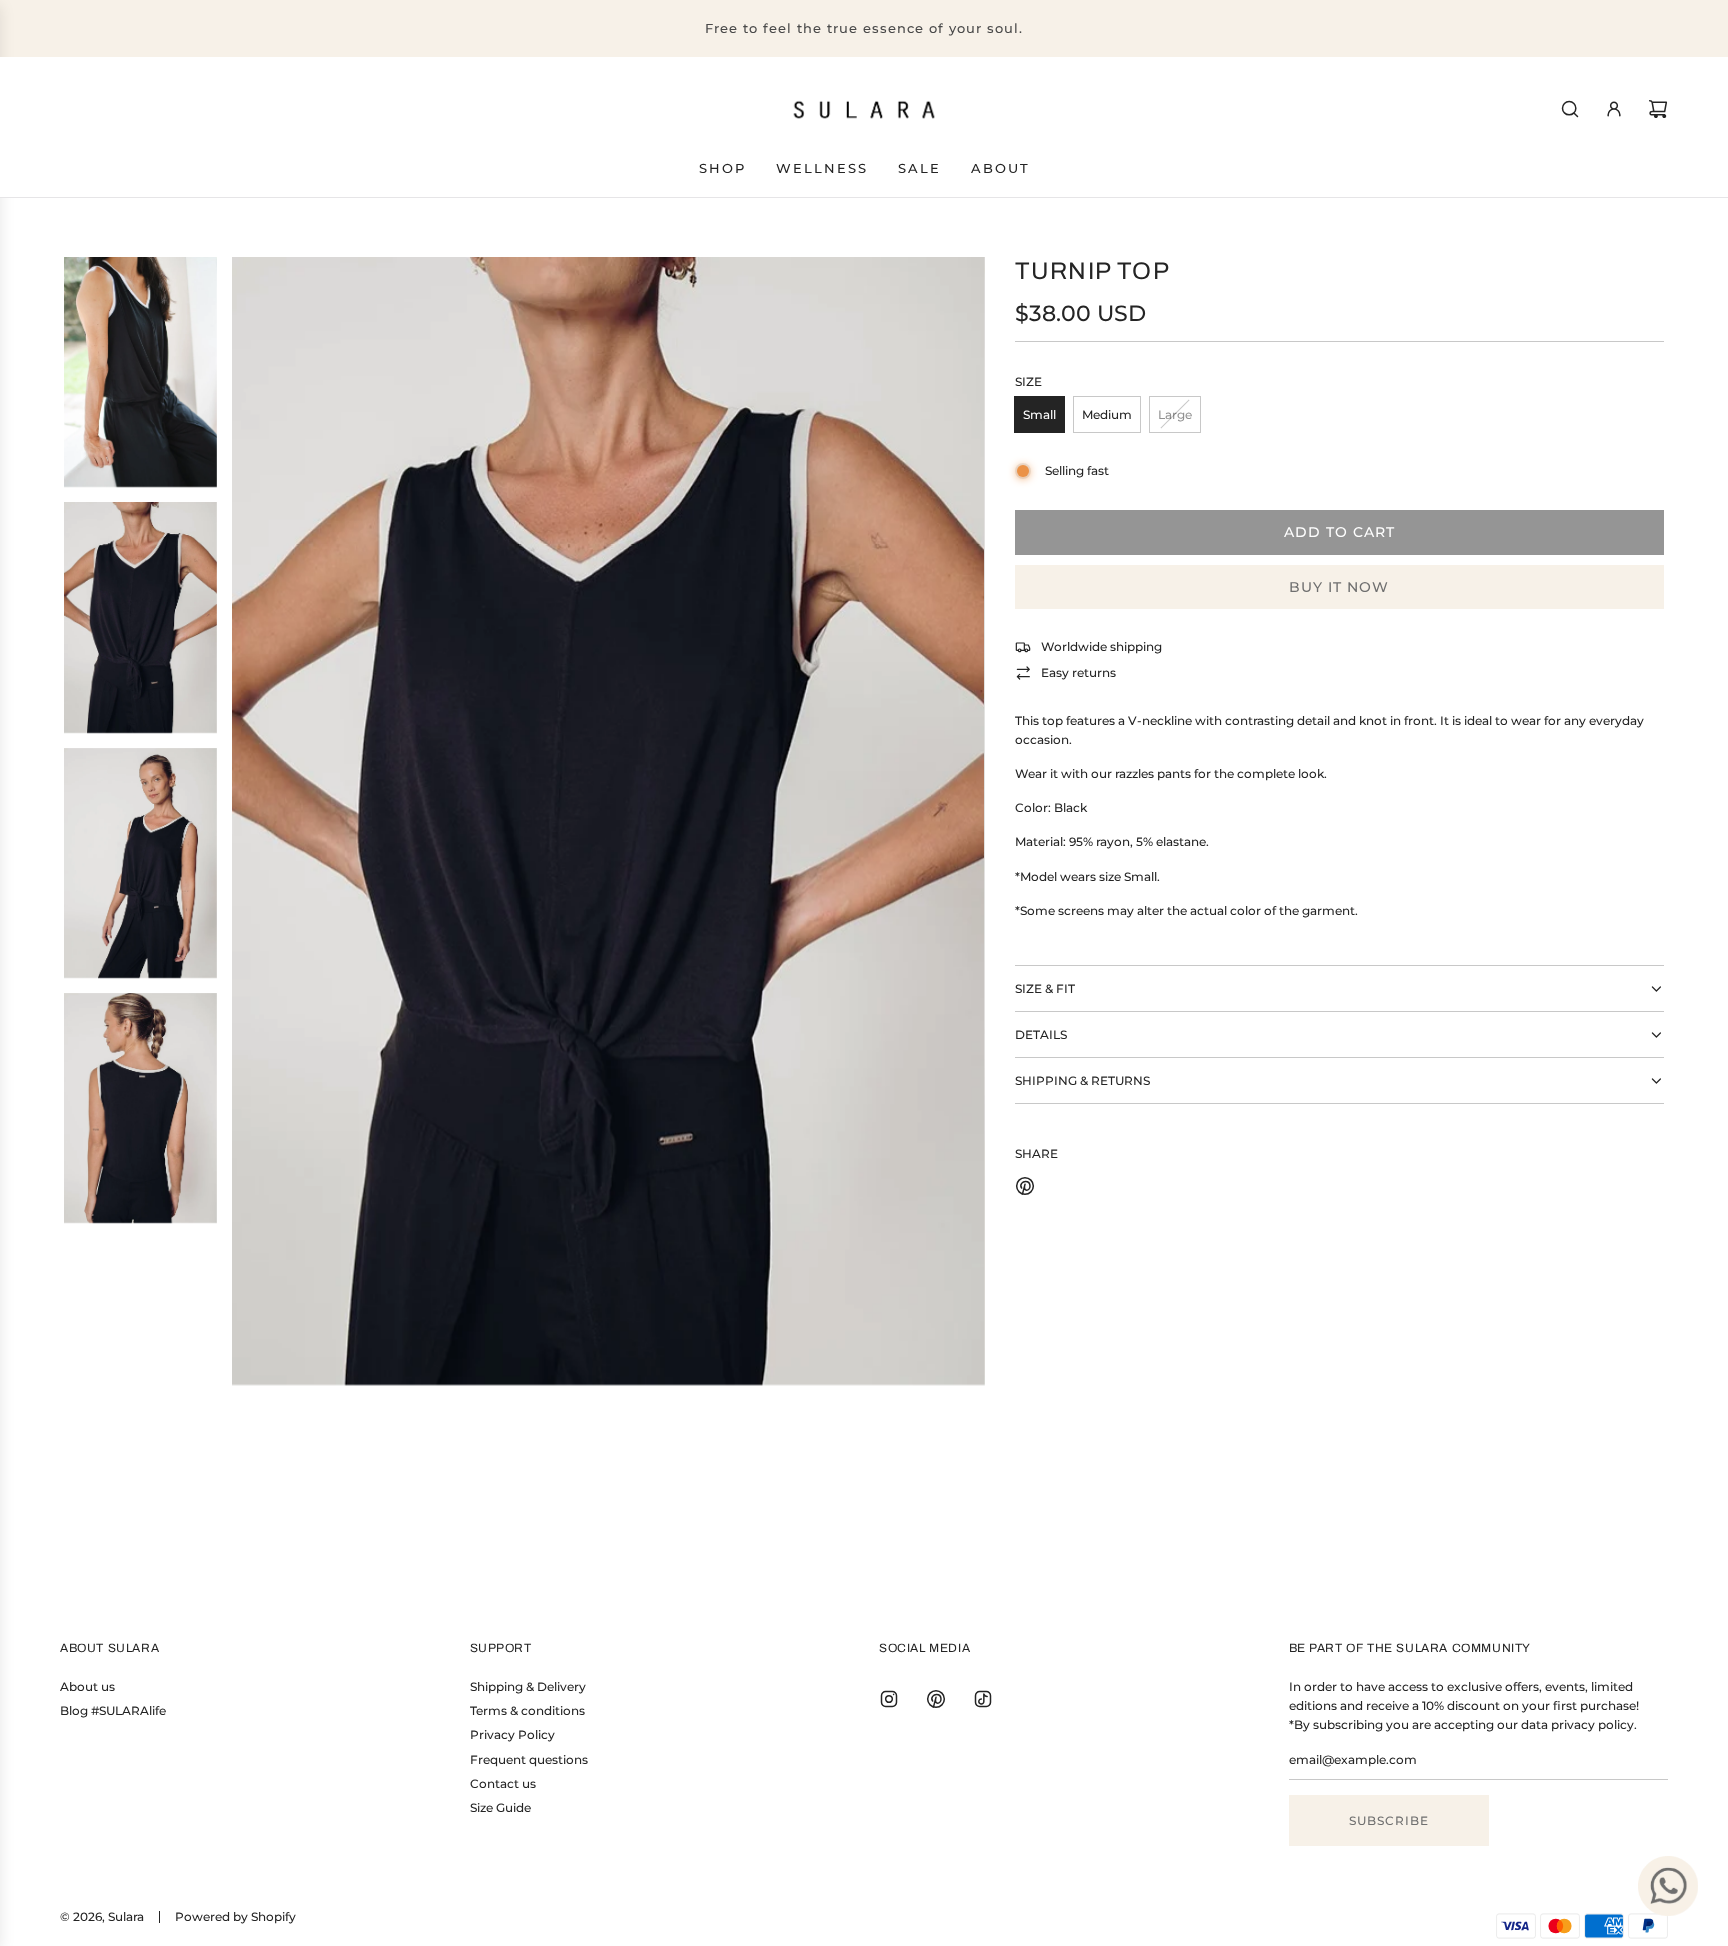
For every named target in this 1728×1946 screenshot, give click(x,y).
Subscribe (1389, 1820)
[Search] (1570, 109)
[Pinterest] (936, 1699)
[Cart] (1658, 109)
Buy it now (1339, 587)
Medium (1107, 414)
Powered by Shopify (235, 1916)
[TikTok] (983, 1699)
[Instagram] (889, 1699)
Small (1039, 414)
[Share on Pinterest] (1025, 1188)
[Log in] (1614, 109)
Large (1175, 414)
